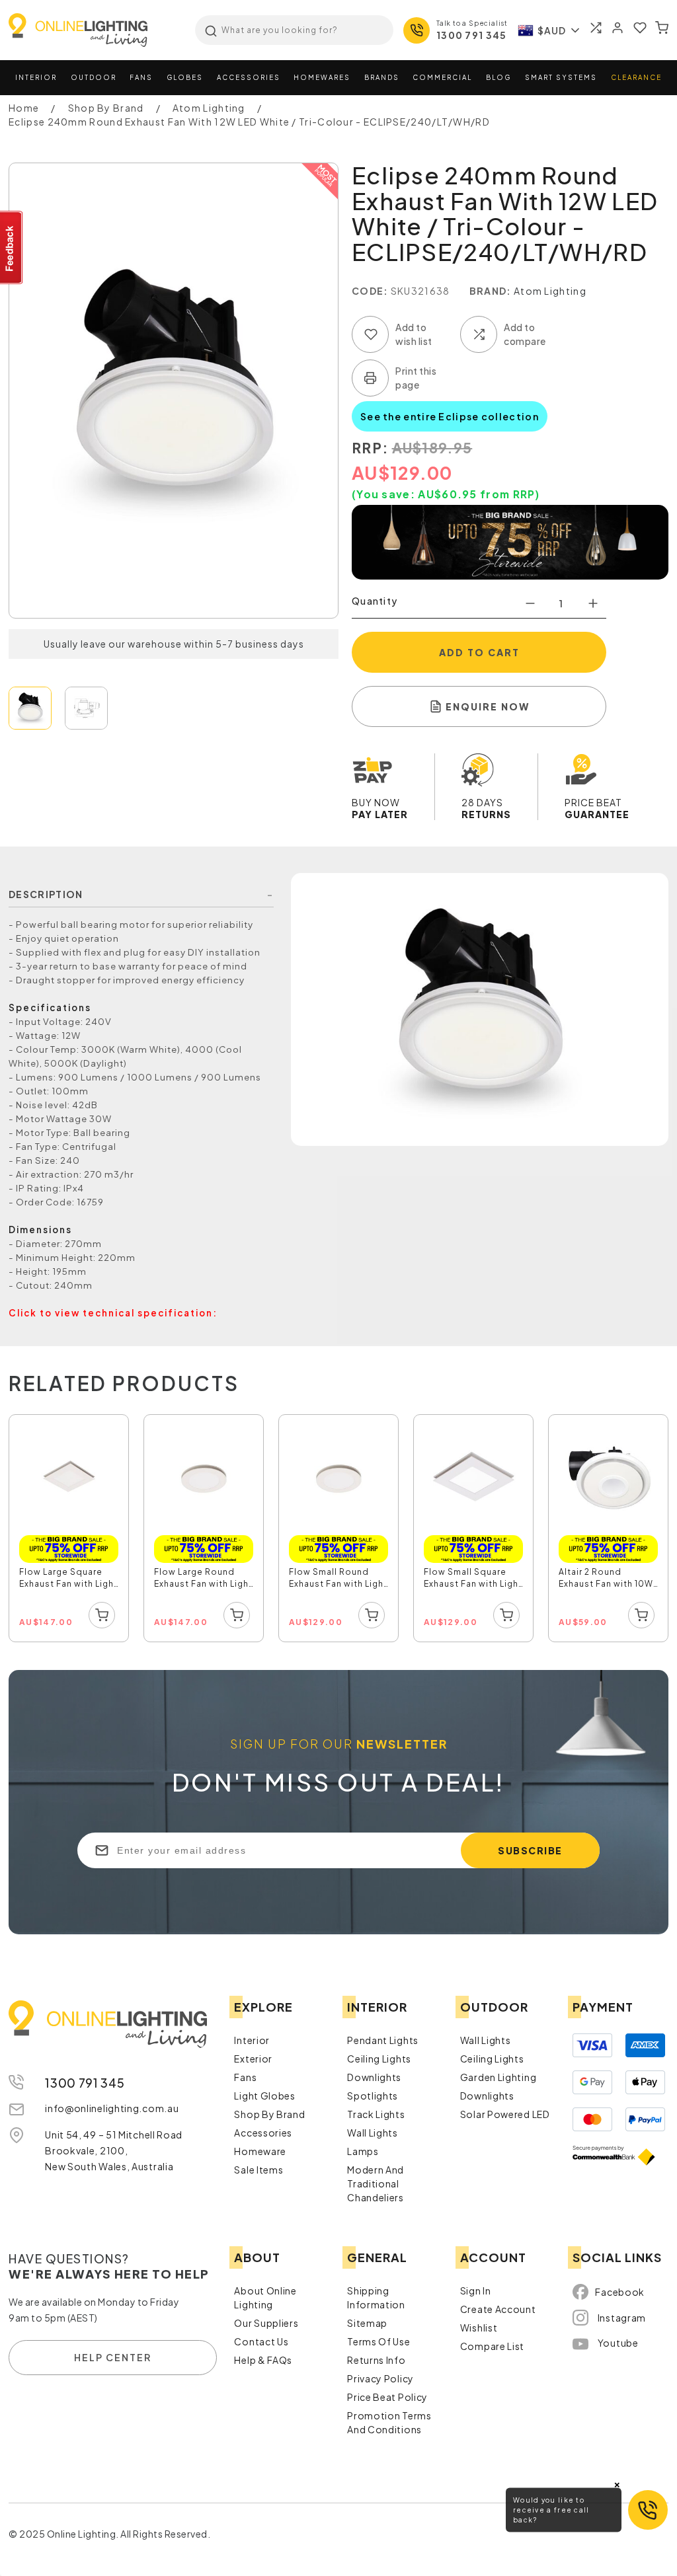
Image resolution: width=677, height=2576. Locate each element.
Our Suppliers (266, 2323)
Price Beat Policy (387, 2397)
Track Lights (376, 2114)
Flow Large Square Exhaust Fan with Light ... (68, 1579)
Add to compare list (479, 334)
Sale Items (259, 2170)
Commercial (442, 77)
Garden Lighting (498, 2077)
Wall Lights (373, 2133)
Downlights (374, 2077)
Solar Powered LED (505, 2114)
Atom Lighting (550, 291)
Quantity (375, 601)
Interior (36, 77)
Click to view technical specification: (113, 1313)
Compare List (492, 2346)
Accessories (249, 77)
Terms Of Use (378, 2341)
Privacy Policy (380, 2378)
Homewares (322, 77)
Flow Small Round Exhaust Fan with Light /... (338, 1579)
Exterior (253, 2059)
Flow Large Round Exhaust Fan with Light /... (203, 1579)
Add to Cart (479, 652)
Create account (498, 2309)
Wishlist (479, 2328)
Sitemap (367, 2323)
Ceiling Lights (379, 2059)
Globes (185, 77)
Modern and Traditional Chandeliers (376, 2183)
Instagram (622, 2318)
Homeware (260, 2151)
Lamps (363, 2151)
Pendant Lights (383, 2040)
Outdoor (94, 77)
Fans (141, 77)
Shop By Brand (269, 2114)
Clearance (636, 77)
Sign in (476, 2291)
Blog (498, 77)
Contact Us (261, 2341)
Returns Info (376, 2360)
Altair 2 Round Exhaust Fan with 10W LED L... (606, 1579)
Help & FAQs (263, 2360)
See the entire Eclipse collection (450, 416)
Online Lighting (78, 30)
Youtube (618, 2343)
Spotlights (373, 2096)
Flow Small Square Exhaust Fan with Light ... (473, 1579)
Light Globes (264, 2096)
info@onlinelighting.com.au (112, 2108)
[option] (69, 1529)
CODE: (370, 291)
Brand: (491, 291)
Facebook (620, 2292)
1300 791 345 (472, 35)
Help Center (113, 2357)
